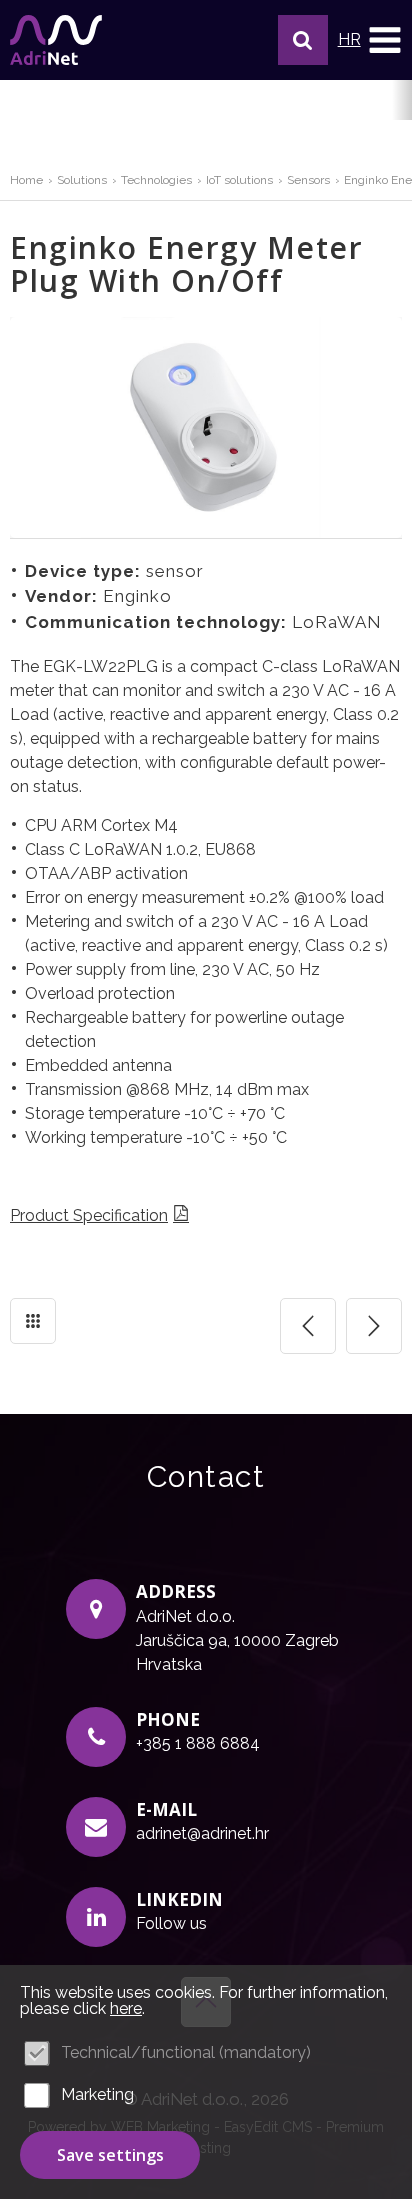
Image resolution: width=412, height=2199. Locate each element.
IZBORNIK (384, 40)
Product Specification (89, 1215)
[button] (303, 40)
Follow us (171, 1923)
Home (26, 180)
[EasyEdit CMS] (56, 40)
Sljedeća (374, 1326)
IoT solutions (239, 180)
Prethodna (308, 1326)
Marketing (97, 2094)
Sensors (308, 180)
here (126, 2008)
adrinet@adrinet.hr (202, 1833)
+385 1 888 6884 (198, 1743)
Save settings (110, 2155)
